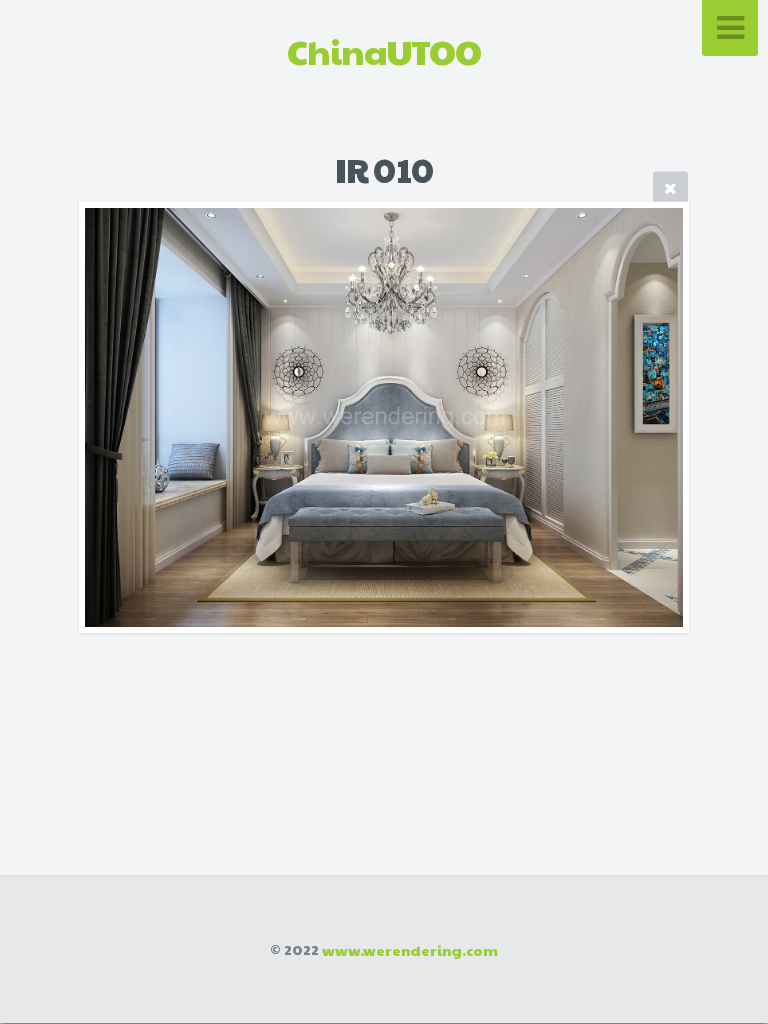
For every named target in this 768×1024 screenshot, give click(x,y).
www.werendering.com (410, 949)
